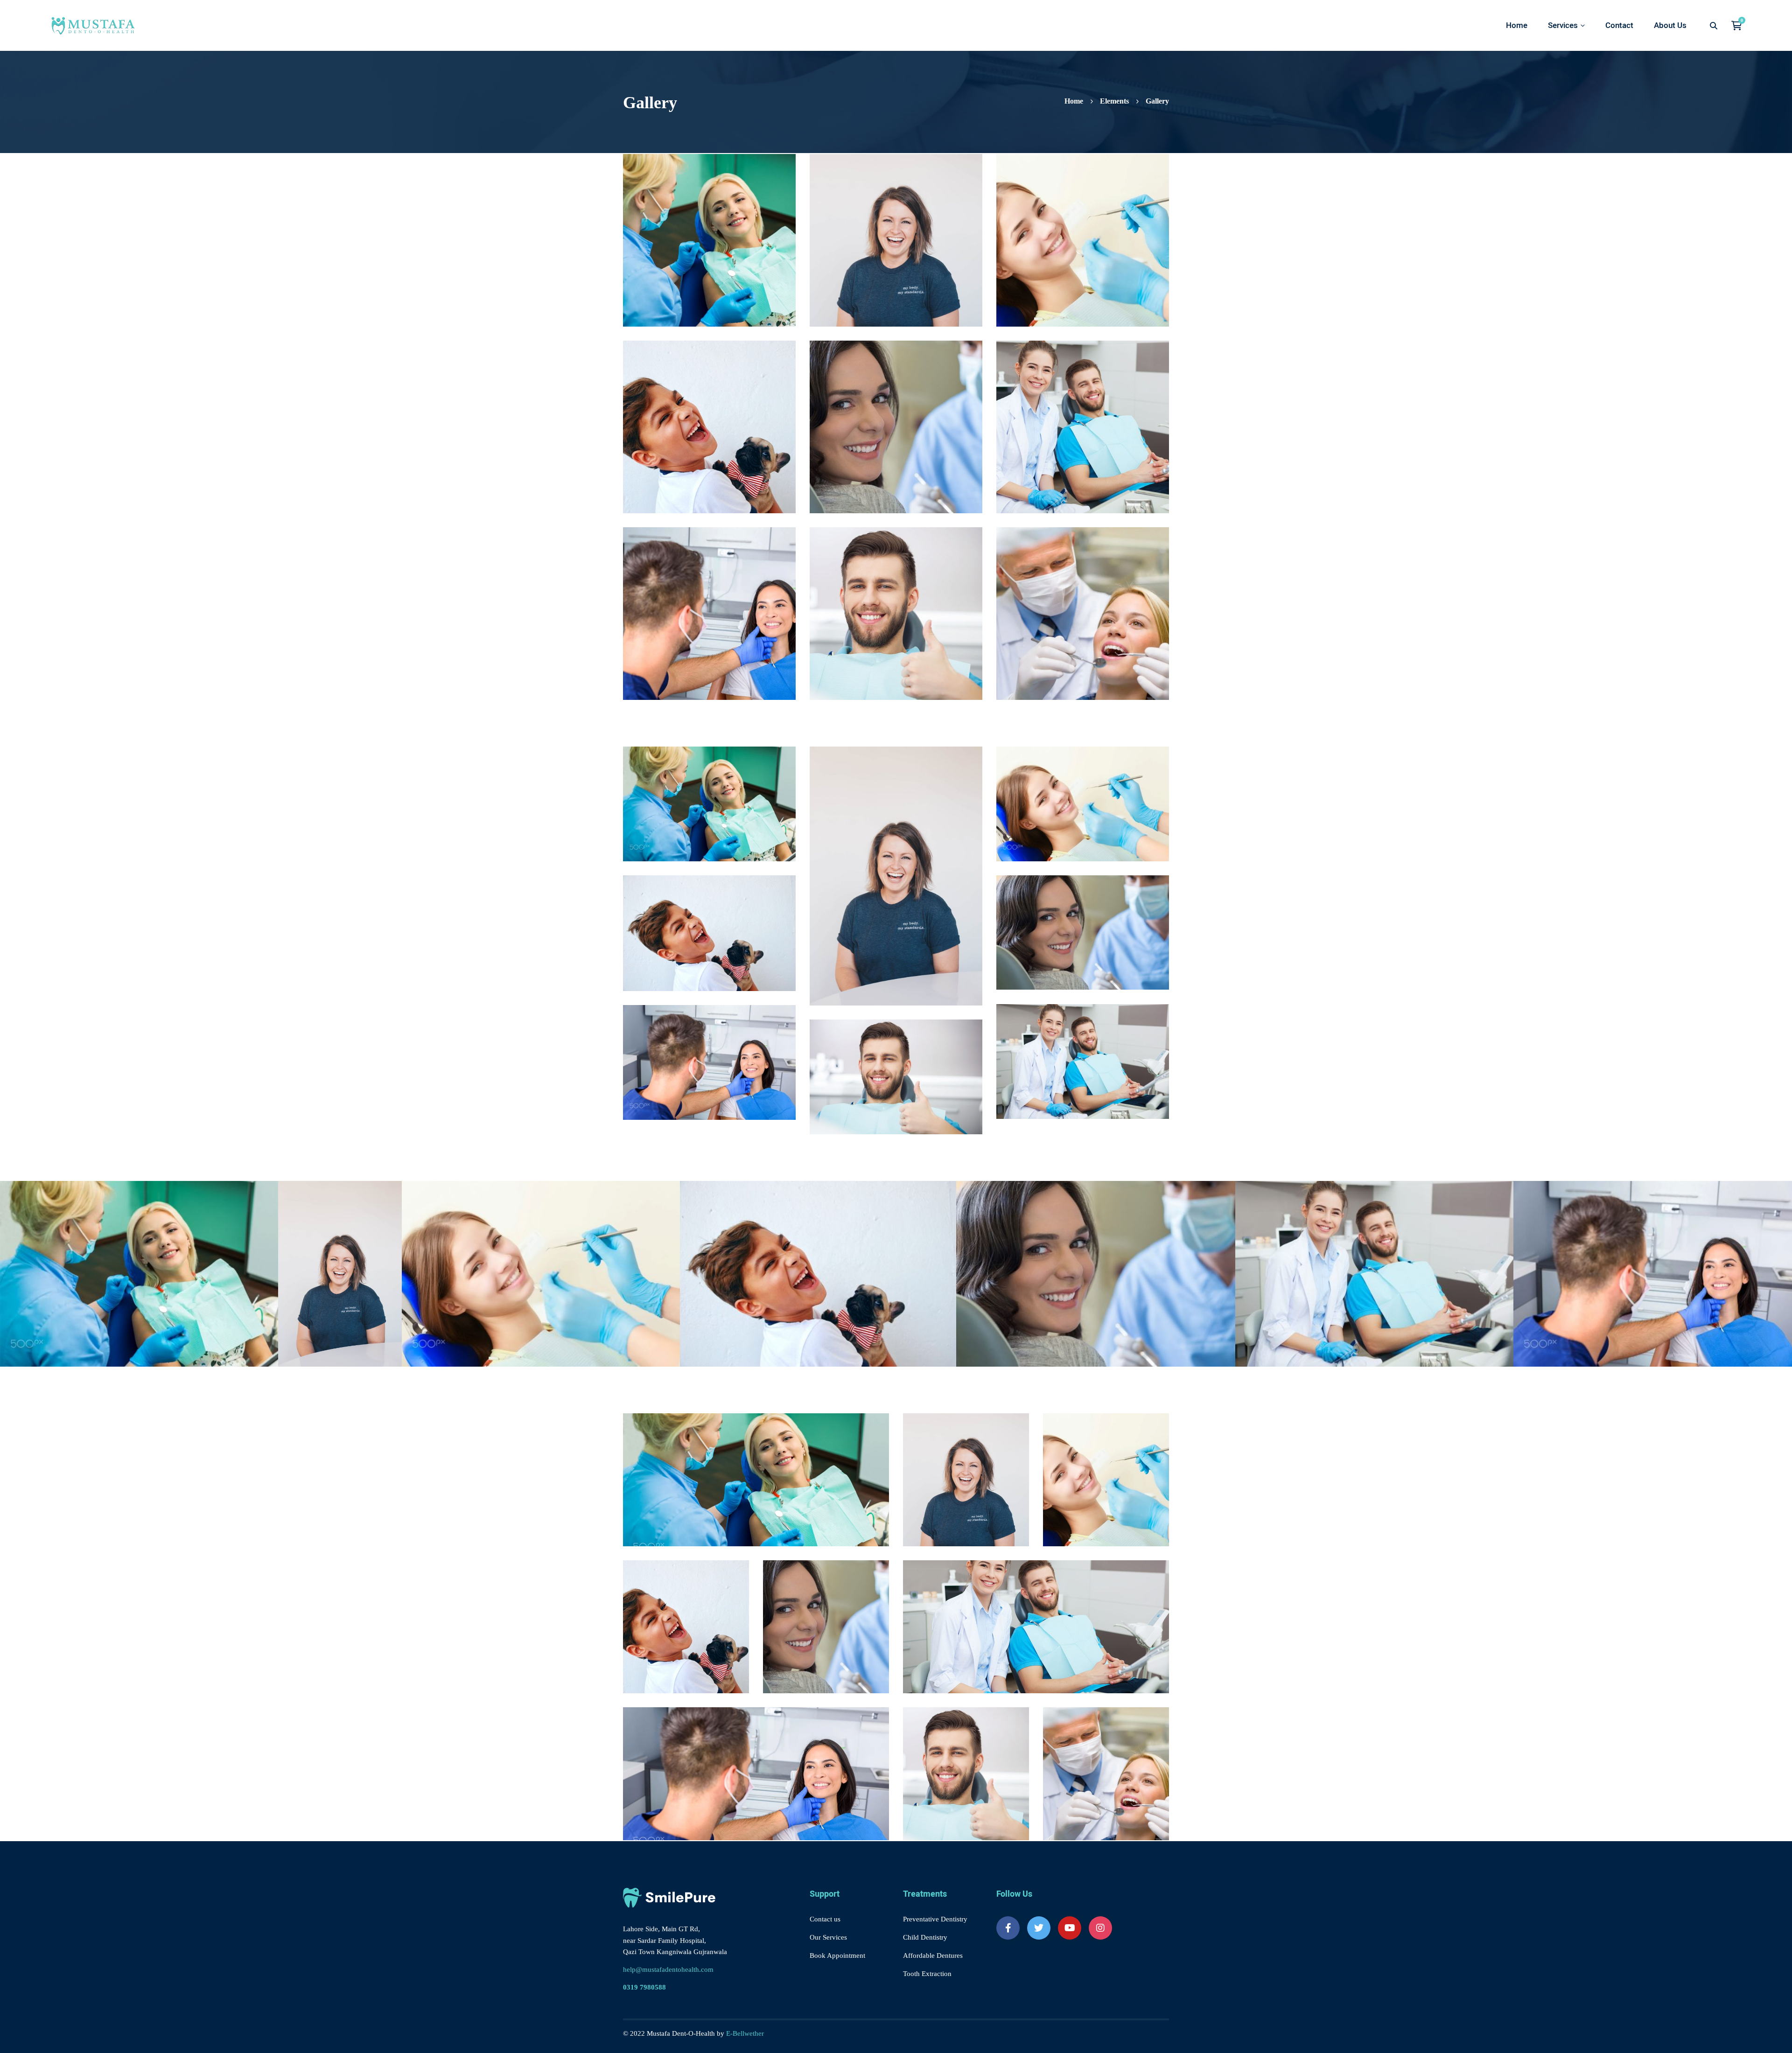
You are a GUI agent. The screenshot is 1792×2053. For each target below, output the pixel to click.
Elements (1114, 101)
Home (1074, 101)
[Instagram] (1100, 1928)
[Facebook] (1008, 1928)
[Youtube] (1070, 1928)
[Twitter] (1039, 1928)
